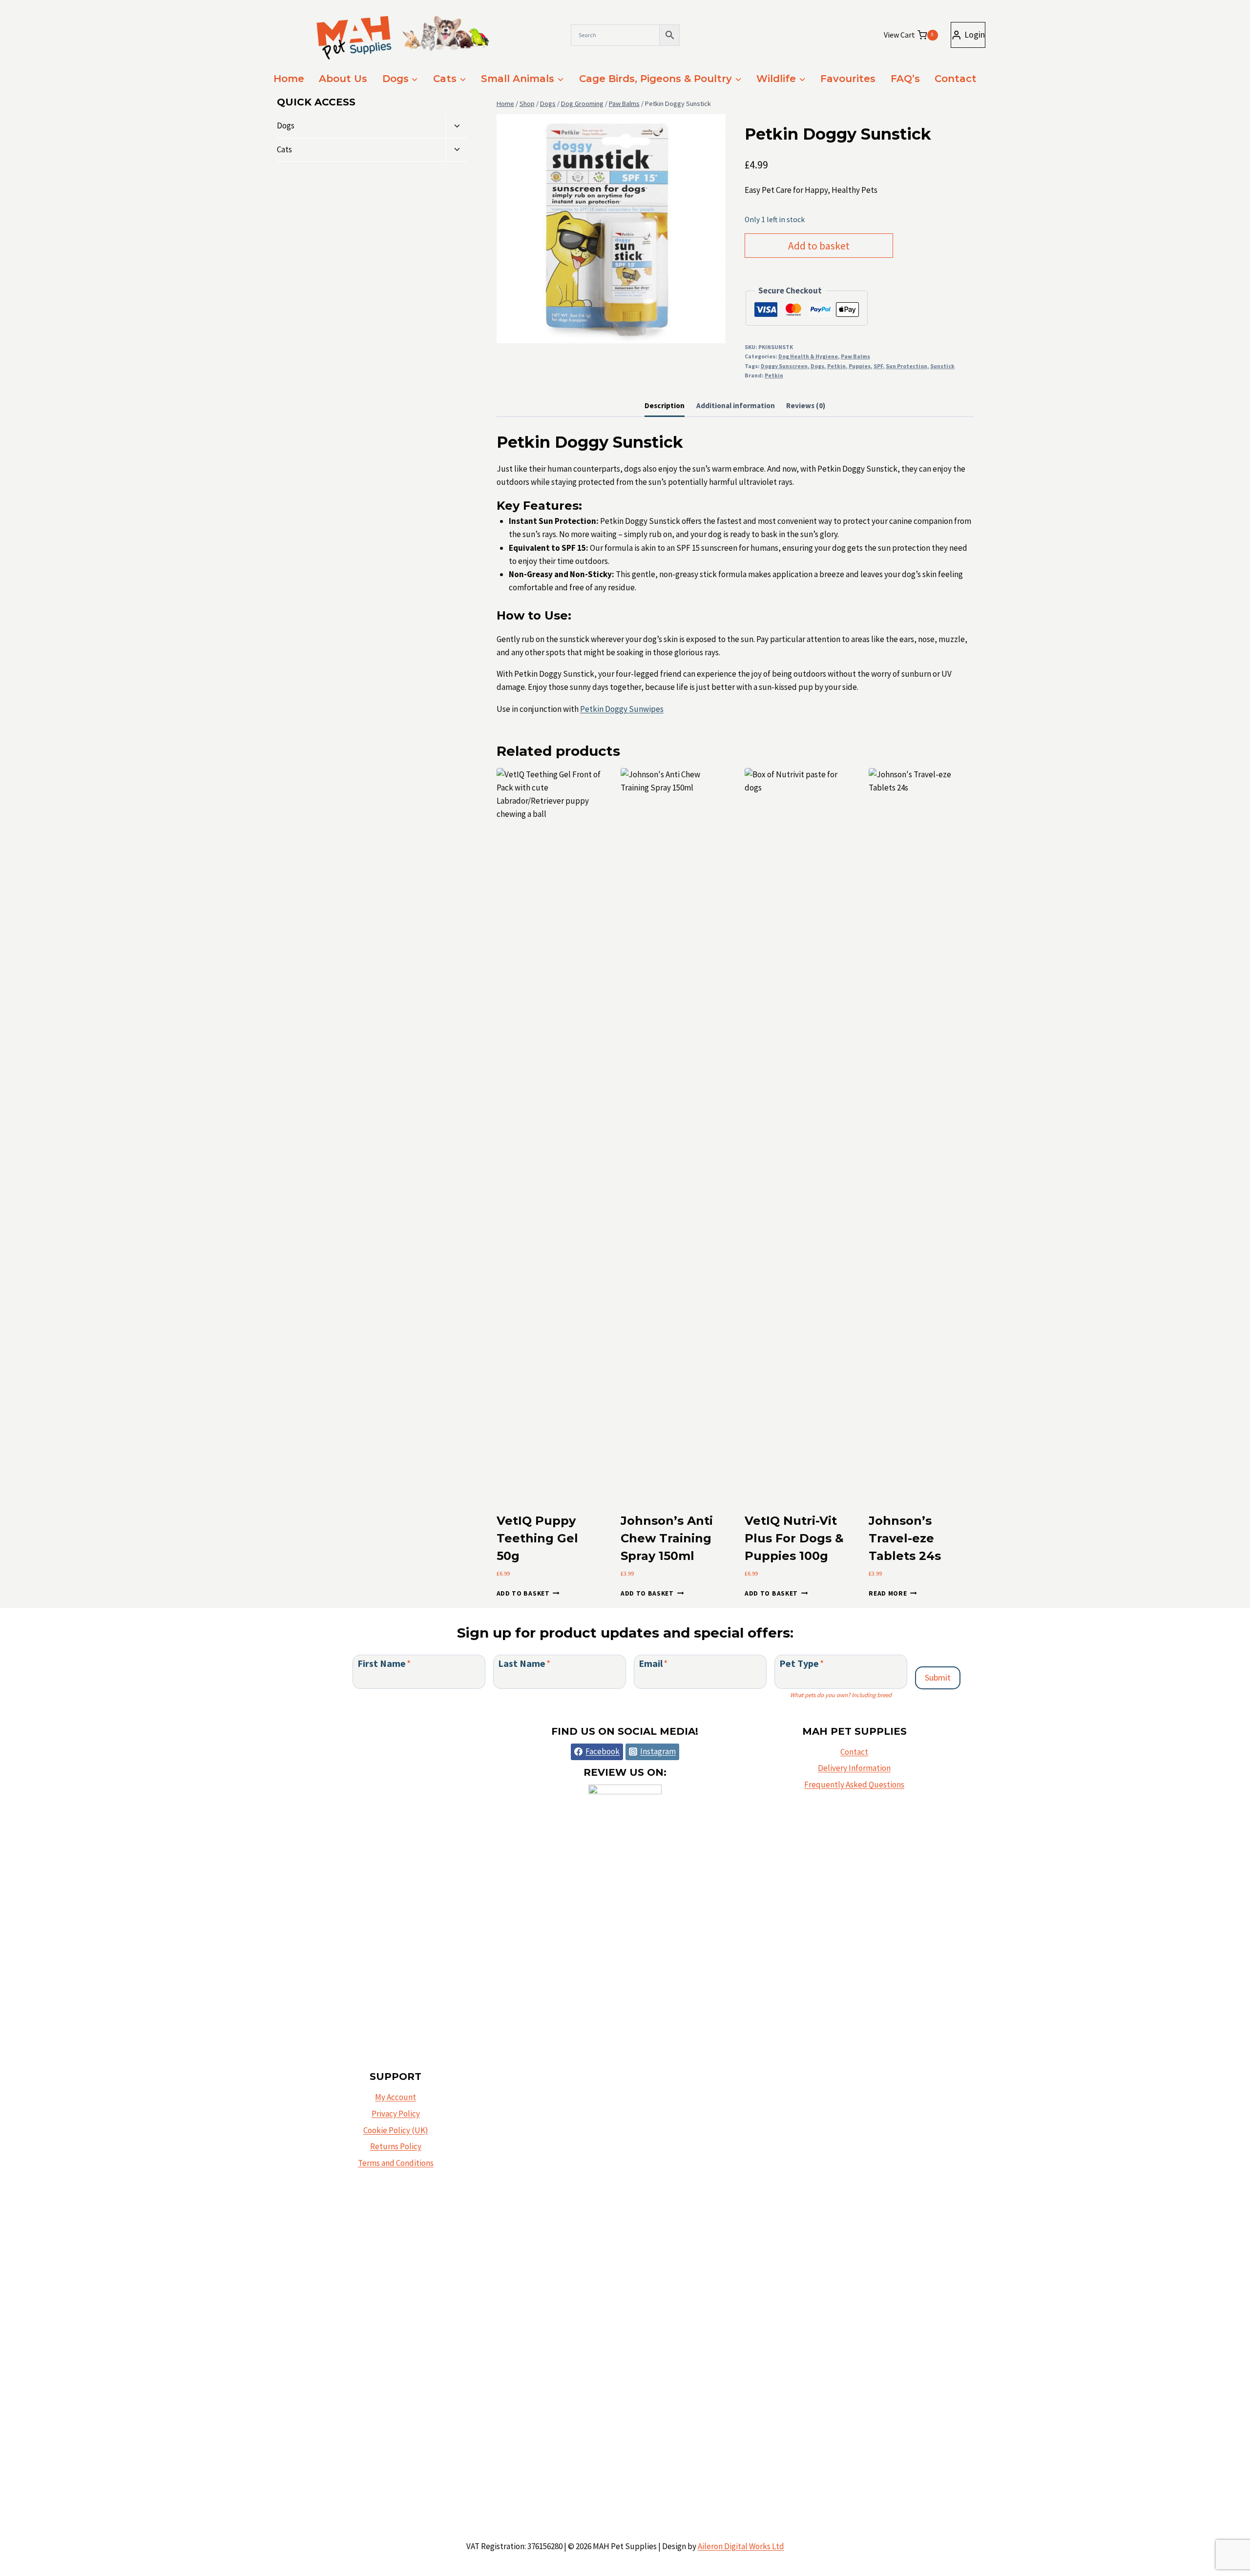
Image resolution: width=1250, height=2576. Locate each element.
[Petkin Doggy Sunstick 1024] (611, 229)
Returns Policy (396, 2146)
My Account (396, 2097)
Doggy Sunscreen (784, 366)
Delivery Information (854, 1768)
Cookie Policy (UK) (396, 2130)
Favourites (848, 79)
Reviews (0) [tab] (806, 405)
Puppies (860, 366)
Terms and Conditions (396, 2163)
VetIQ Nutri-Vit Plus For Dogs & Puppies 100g (794, 1538)
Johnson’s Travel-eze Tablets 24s (905, 1538)
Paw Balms (855, 356)
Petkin (836, 366)
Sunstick (942, 366)
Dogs (817, 366)
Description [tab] (665, 405)
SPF (878, 366)
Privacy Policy (396, 2114)
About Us (343, 79)
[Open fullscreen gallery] (716, 333)
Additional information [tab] (736, 405)
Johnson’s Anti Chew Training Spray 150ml (667, 1538)
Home (289, 79)
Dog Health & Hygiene (808, 356)
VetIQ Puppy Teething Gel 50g (537, 1538)
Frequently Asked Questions (854, 1785)
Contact (956, 79)
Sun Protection (906, 366)
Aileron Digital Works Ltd (741, 2546)
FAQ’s (905, 79)
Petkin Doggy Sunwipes (622, 709)
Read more (888, 1593)
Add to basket (819, 246)
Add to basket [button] (523, 1593)
